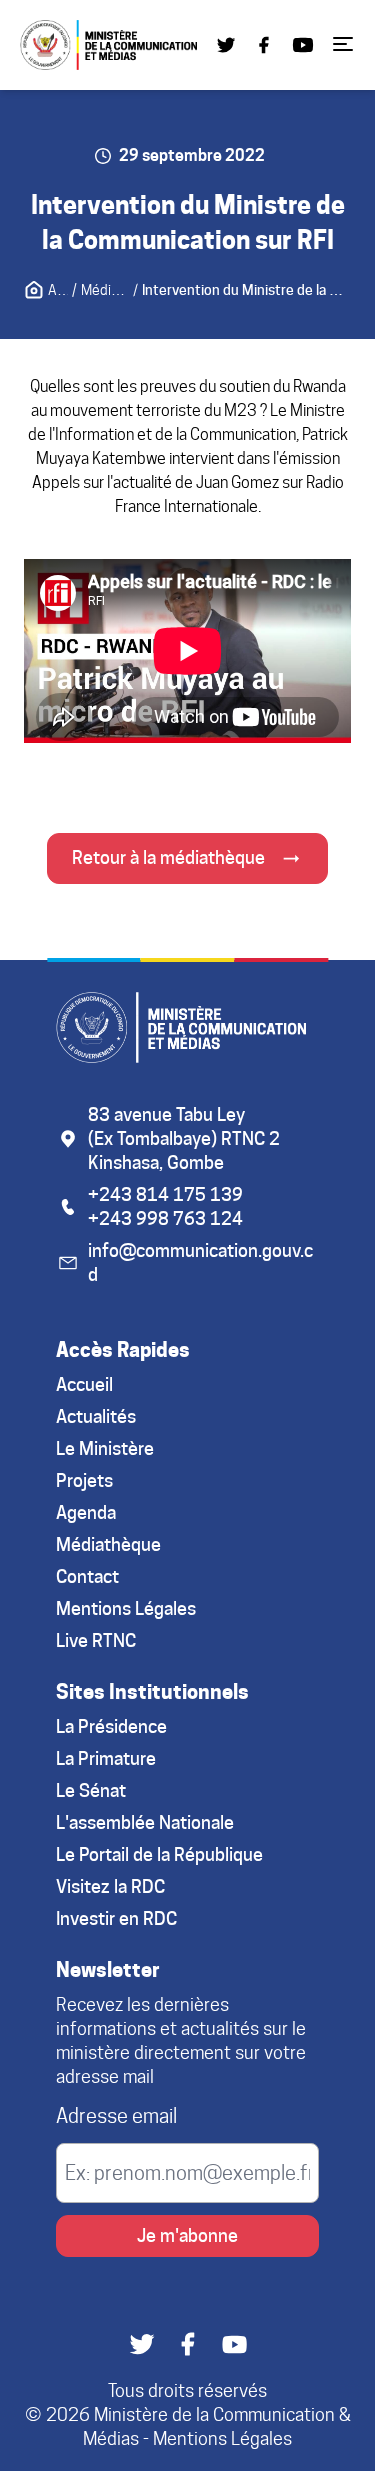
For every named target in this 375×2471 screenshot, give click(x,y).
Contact (87, 1576)
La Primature (106, 1758)
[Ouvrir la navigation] (343, 42)
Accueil (84, 1384)
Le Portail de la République (159, 1854)
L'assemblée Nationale (145, 1822)
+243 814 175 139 (165, 1194)
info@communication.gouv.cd (200, 1262)
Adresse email (116, 2116)
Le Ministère (105, 1448)
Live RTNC (96, 1640)
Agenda (86, 1512)
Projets (84, 1480)
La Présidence (111, 1726)
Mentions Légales (126, 1608)
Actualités (96, 1416)
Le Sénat (91, 1790)
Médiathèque (108, 1544)
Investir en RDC (116, 1918)
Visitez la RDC (110, 1886)
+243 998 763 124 (165, 1218)
